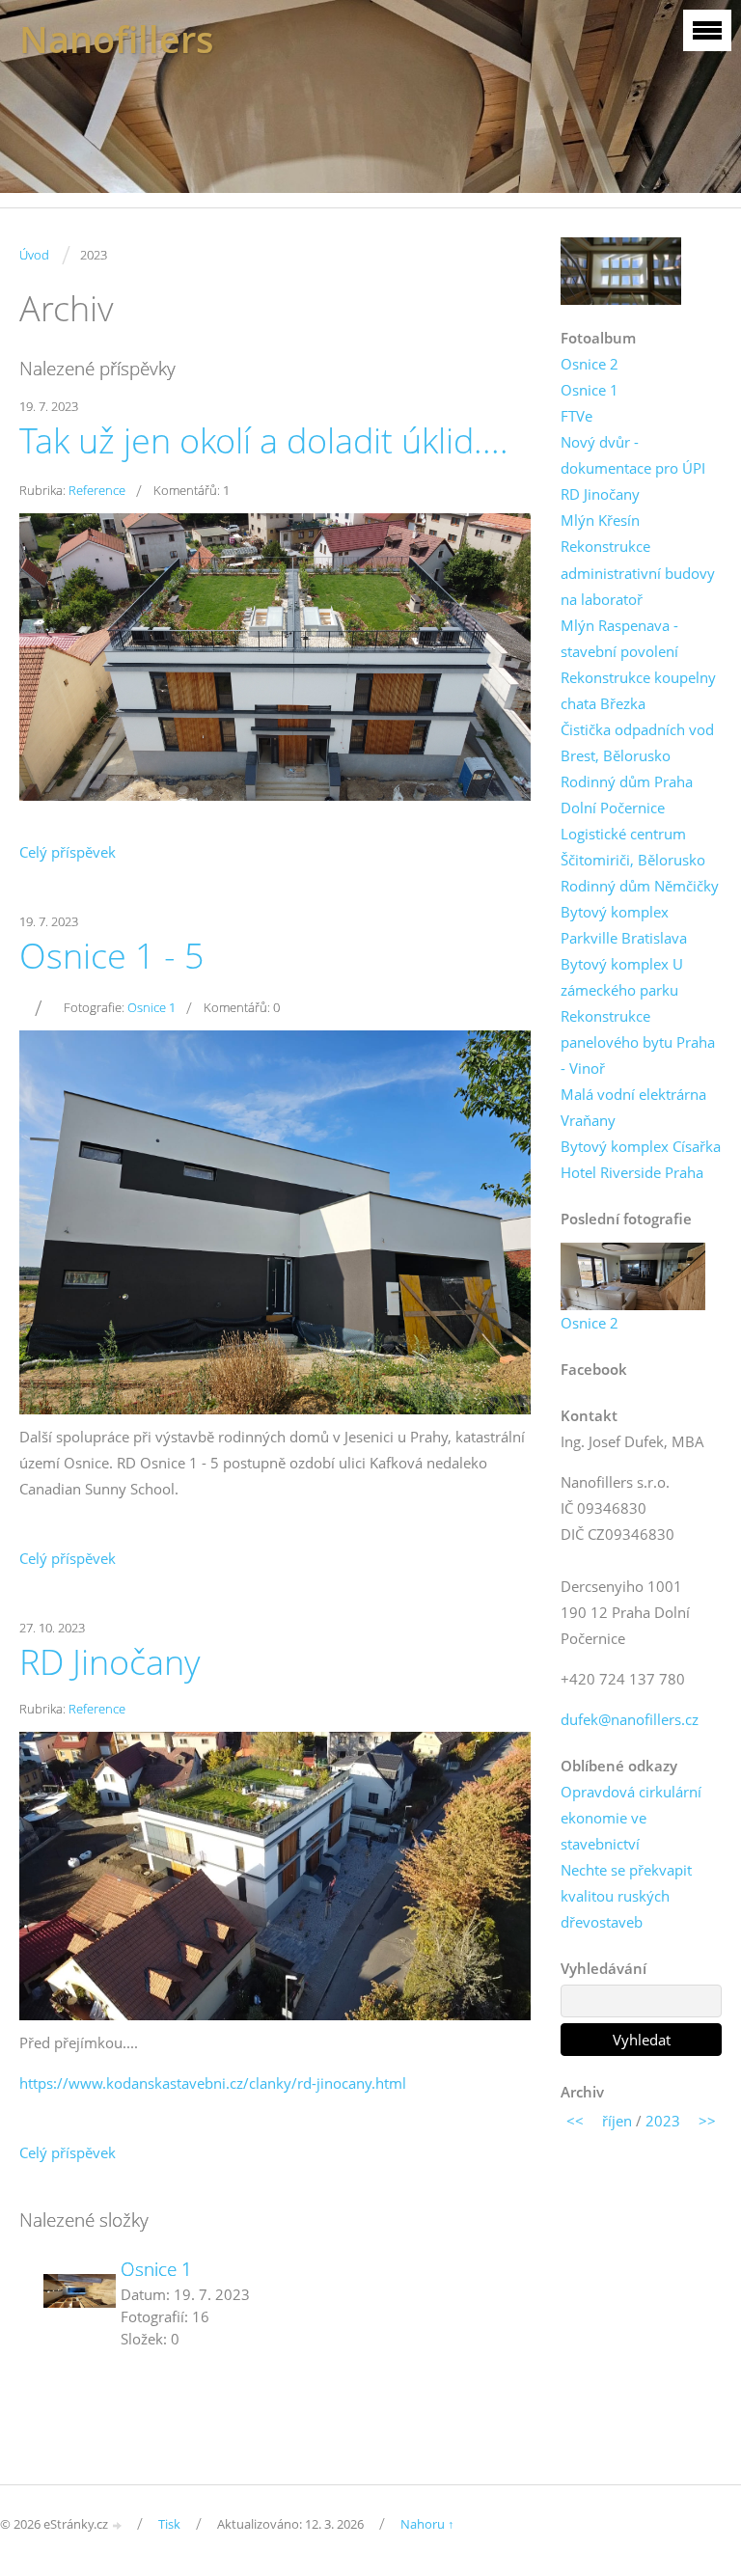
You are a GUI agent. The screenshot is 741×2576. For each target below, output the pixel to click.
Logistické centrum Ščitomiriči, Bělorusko (633, 847)
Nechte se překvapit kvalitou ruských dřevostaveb (626, 1896)
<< (575, 2121)
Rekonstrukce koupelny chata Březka (638, 690)
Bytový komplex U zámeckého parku (622, 977)
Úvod (34, 255)
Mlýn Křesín (600, 520)
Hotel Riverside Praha (632, 1172)
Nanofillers (117, 39)
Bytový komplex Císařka (641, 1146)
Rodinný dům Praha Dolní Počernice (627, 795)
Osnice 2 (590, 364)
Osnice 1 (151, 1007)
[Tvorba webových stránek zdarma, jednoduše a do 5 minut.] (118, 2525)
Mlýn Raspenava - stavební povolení (619, 638)
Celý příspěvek (68, 852)
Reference (97, 490)
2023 (663, 2121)
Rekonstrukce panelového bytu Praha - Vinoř (638, 1042)
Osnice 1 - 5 (112, 956)
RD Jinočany (110, 1662)
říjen (617, 2121)
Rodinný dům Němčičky (640, 886)
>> (707, 2121)
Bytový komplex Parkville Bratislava (624, 925)
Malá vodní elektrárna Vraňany (633, 1107)
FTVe (576, 416)
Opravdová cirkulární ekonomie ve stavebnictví (631, 1818)
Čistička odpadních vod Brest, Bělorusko (637, 742)
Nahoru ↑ (427, 2524)
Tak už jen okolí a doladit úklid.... (264, 440)
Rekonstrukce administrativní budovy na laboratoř (638, 572)
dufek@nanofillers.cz (630, 1719)
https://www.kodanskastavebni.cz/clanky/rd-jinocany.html (213, 2083)
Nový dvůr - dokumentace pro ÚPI (633, 455)
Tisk (169, 2524)
